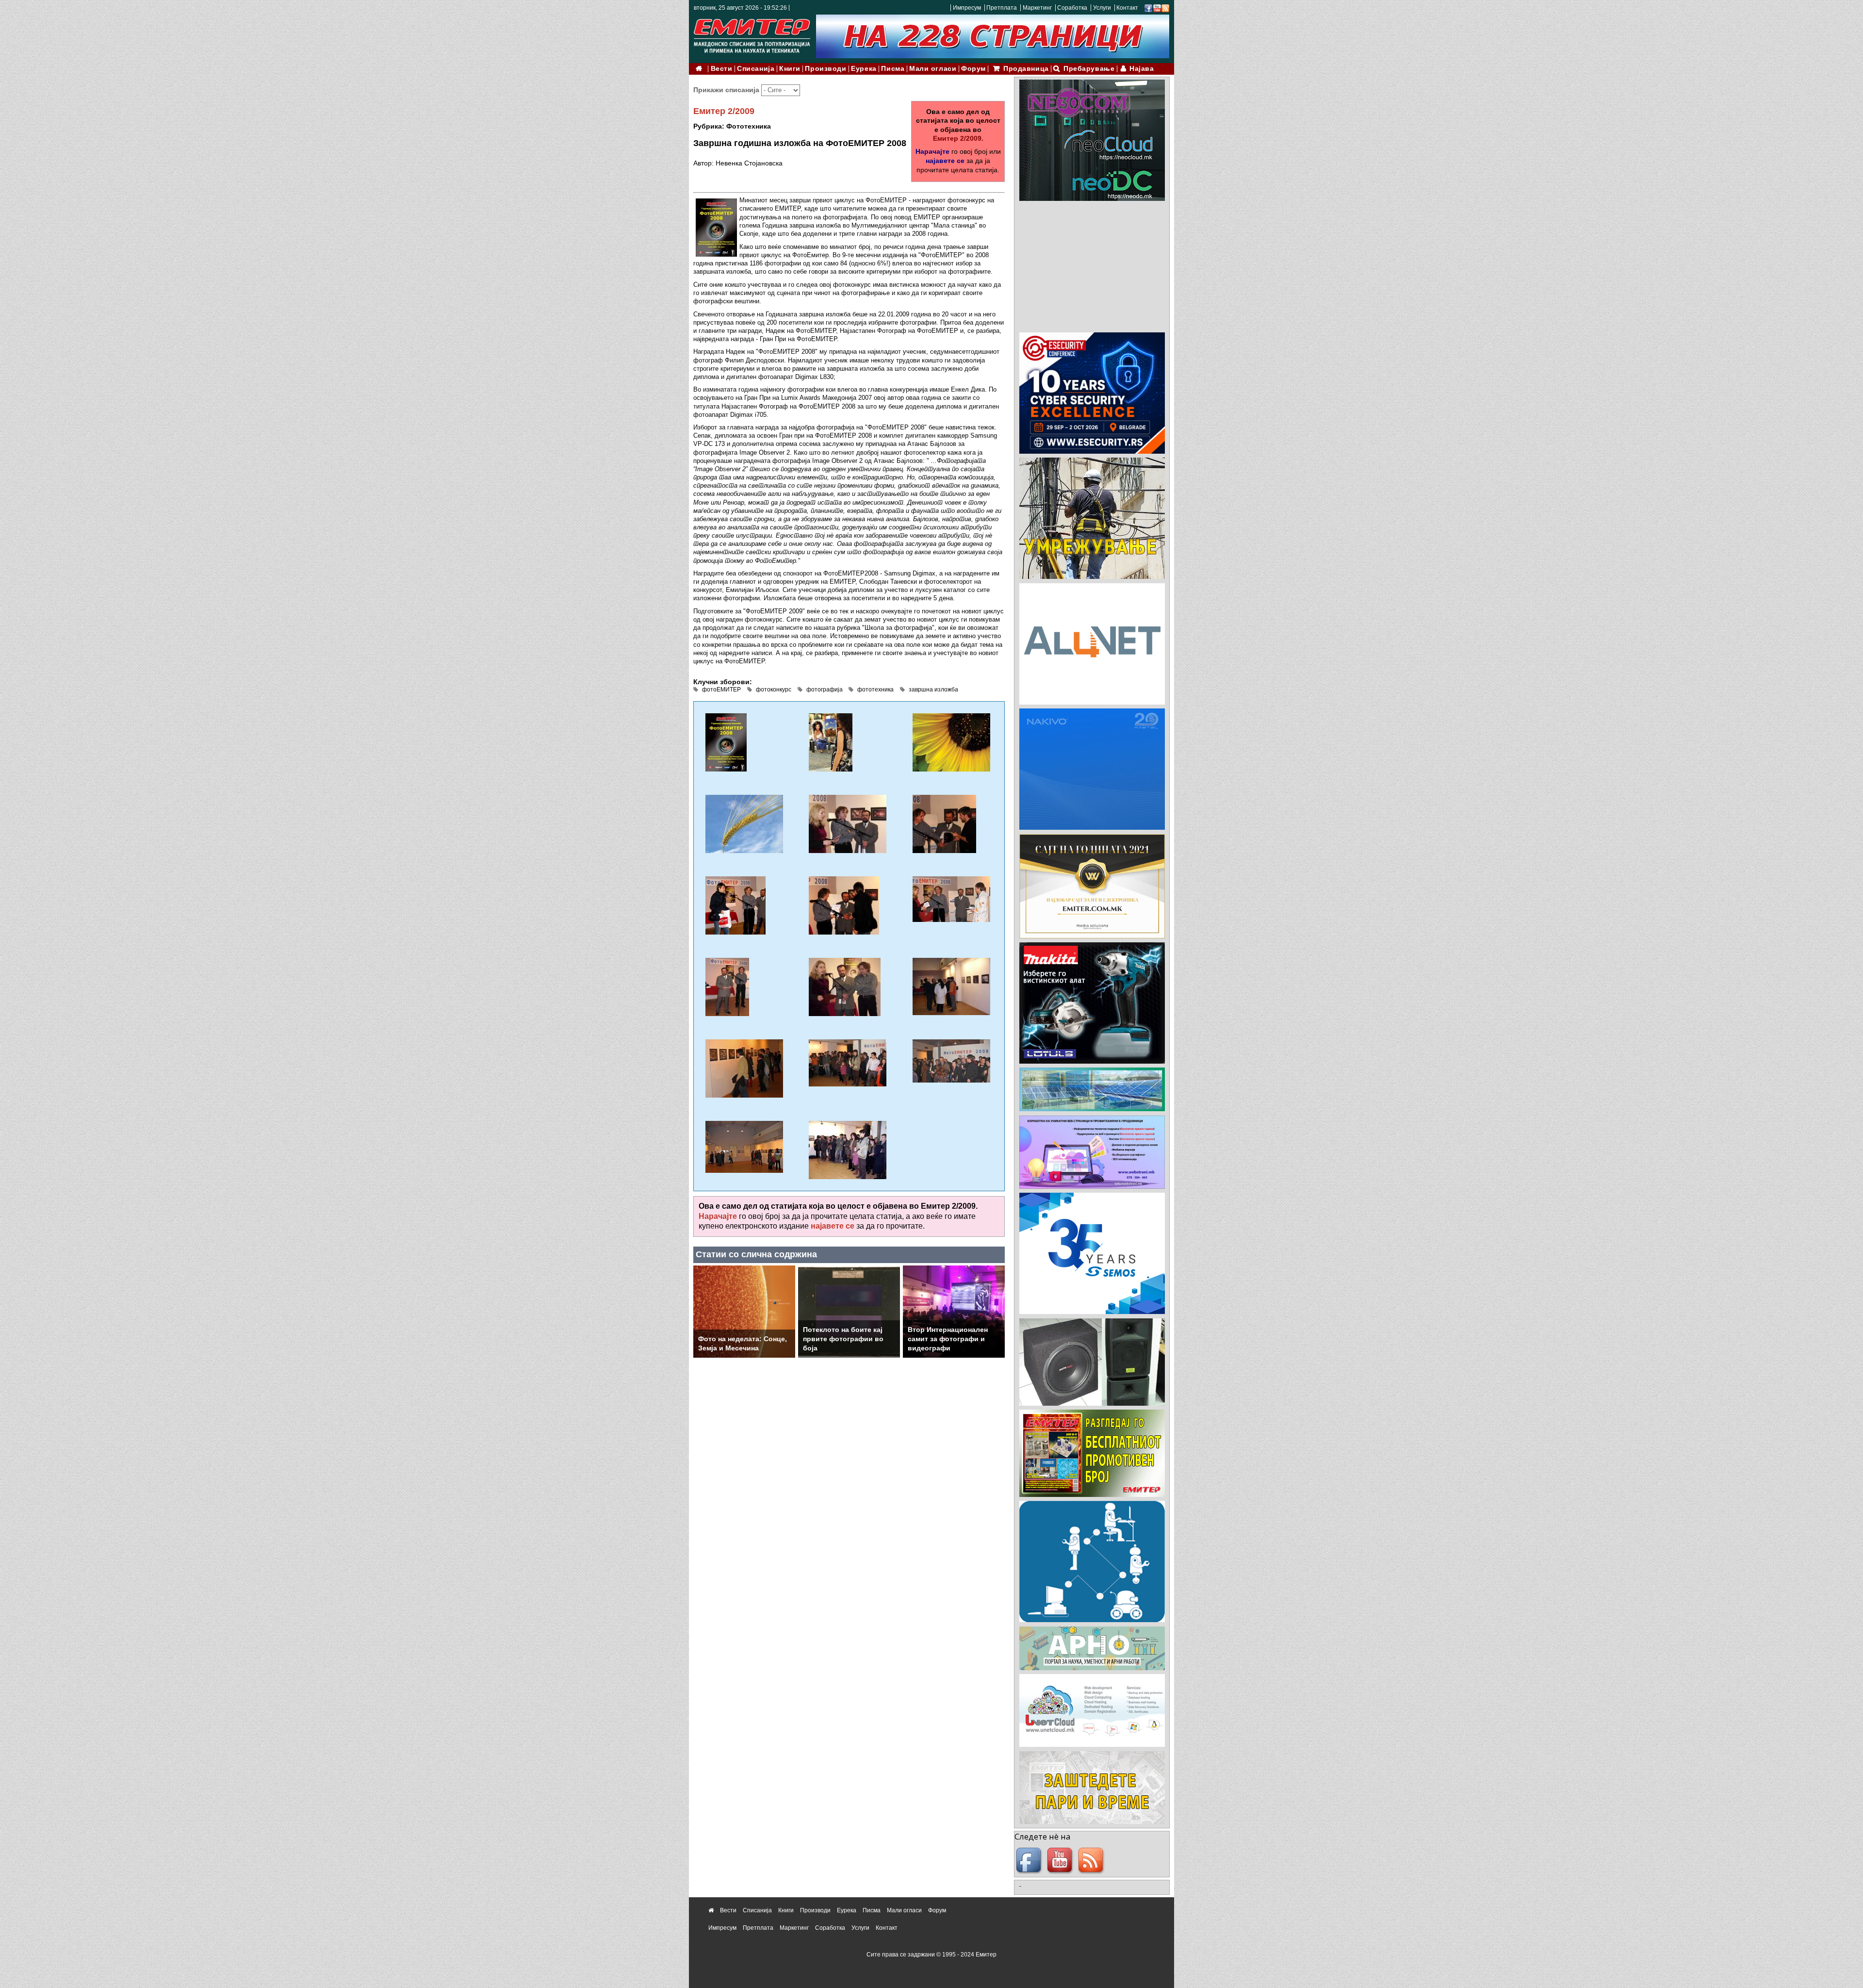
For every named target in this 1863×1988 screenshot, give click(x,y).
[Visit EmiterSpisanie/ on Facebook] (1148, 8)
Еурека (864, 69)
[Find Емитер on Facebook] (1030, 1861)
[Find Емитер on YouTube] (1061, 1861)
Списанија (756, 69)
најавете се (945, 161)
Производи (825, 69)
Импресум (967, 8)
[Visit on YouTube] (1157, 8)
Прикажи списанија (727, 90)
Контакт (1127, 8)
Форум (973, 69)
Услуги (1102, 8)
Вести (722, 69)
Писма (893, 69)
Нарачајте (932, 151)
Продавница (1026, 69)
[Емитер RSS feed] (1092, 1861)
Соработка (1072, 8)
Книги (790, 69)
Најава (1142, 69)
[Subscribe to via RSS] (1165, 8)
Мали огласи (933, 69)
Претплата (1002, 8)
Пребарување (1089, 69)
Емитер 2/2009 (724, 111)
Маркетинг (1037, 8)
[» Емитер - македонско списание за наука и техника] (752, 34)
